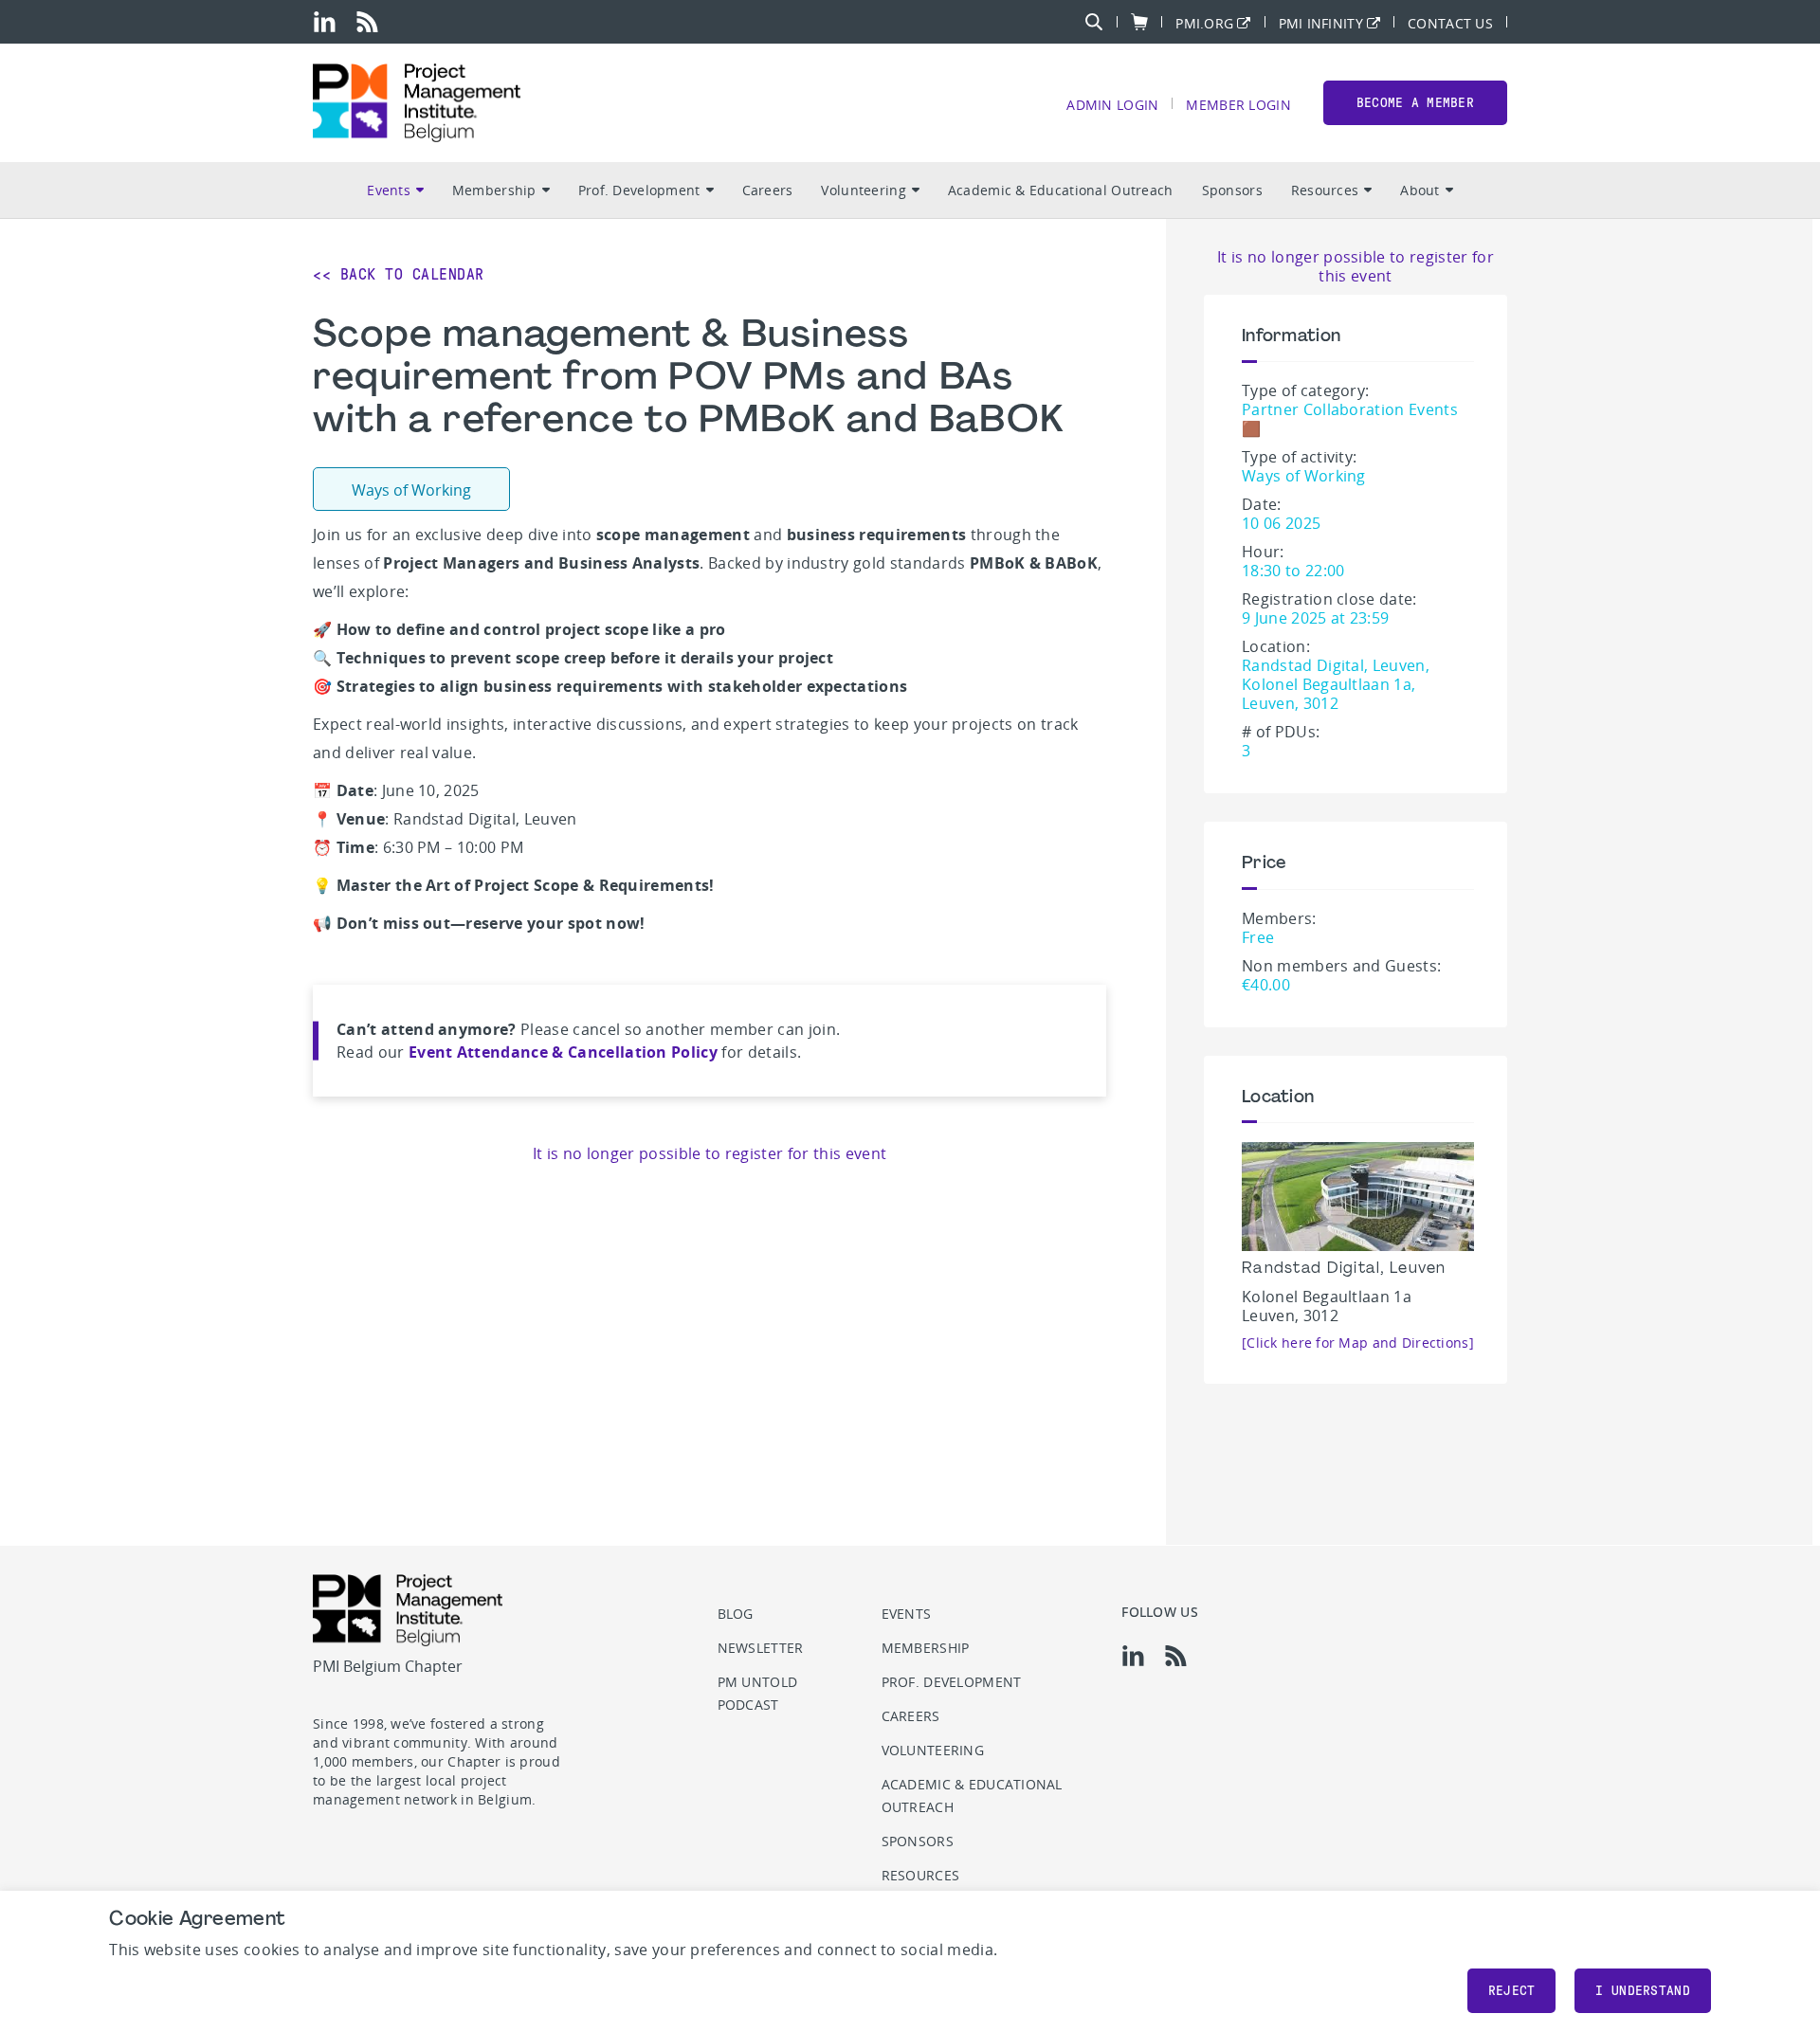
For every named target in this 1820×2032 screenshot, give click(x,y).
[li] (325, 22)
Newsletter (761, 1648)
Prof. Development (639, 190)
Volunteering (863, 190)
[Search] (1094, 22)
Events (389, 190)
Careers (768, 190)
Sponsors (1232, 190)
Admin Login (1112, 104)
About (1420, 190)
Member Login (1238, 104)
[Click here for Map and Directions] (1358, 1343)
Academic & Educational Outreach (1061, 190)
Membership (494, 190)
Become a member (1415, 103)
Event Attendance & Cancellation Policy (563, 1052)
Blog (736, 1614)
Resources (1325, 190)
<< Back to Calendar (399, 274)
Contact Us (1450, 22)
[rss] (367, 22)
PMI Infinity (1321, 22)
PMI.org (1204, 22)
